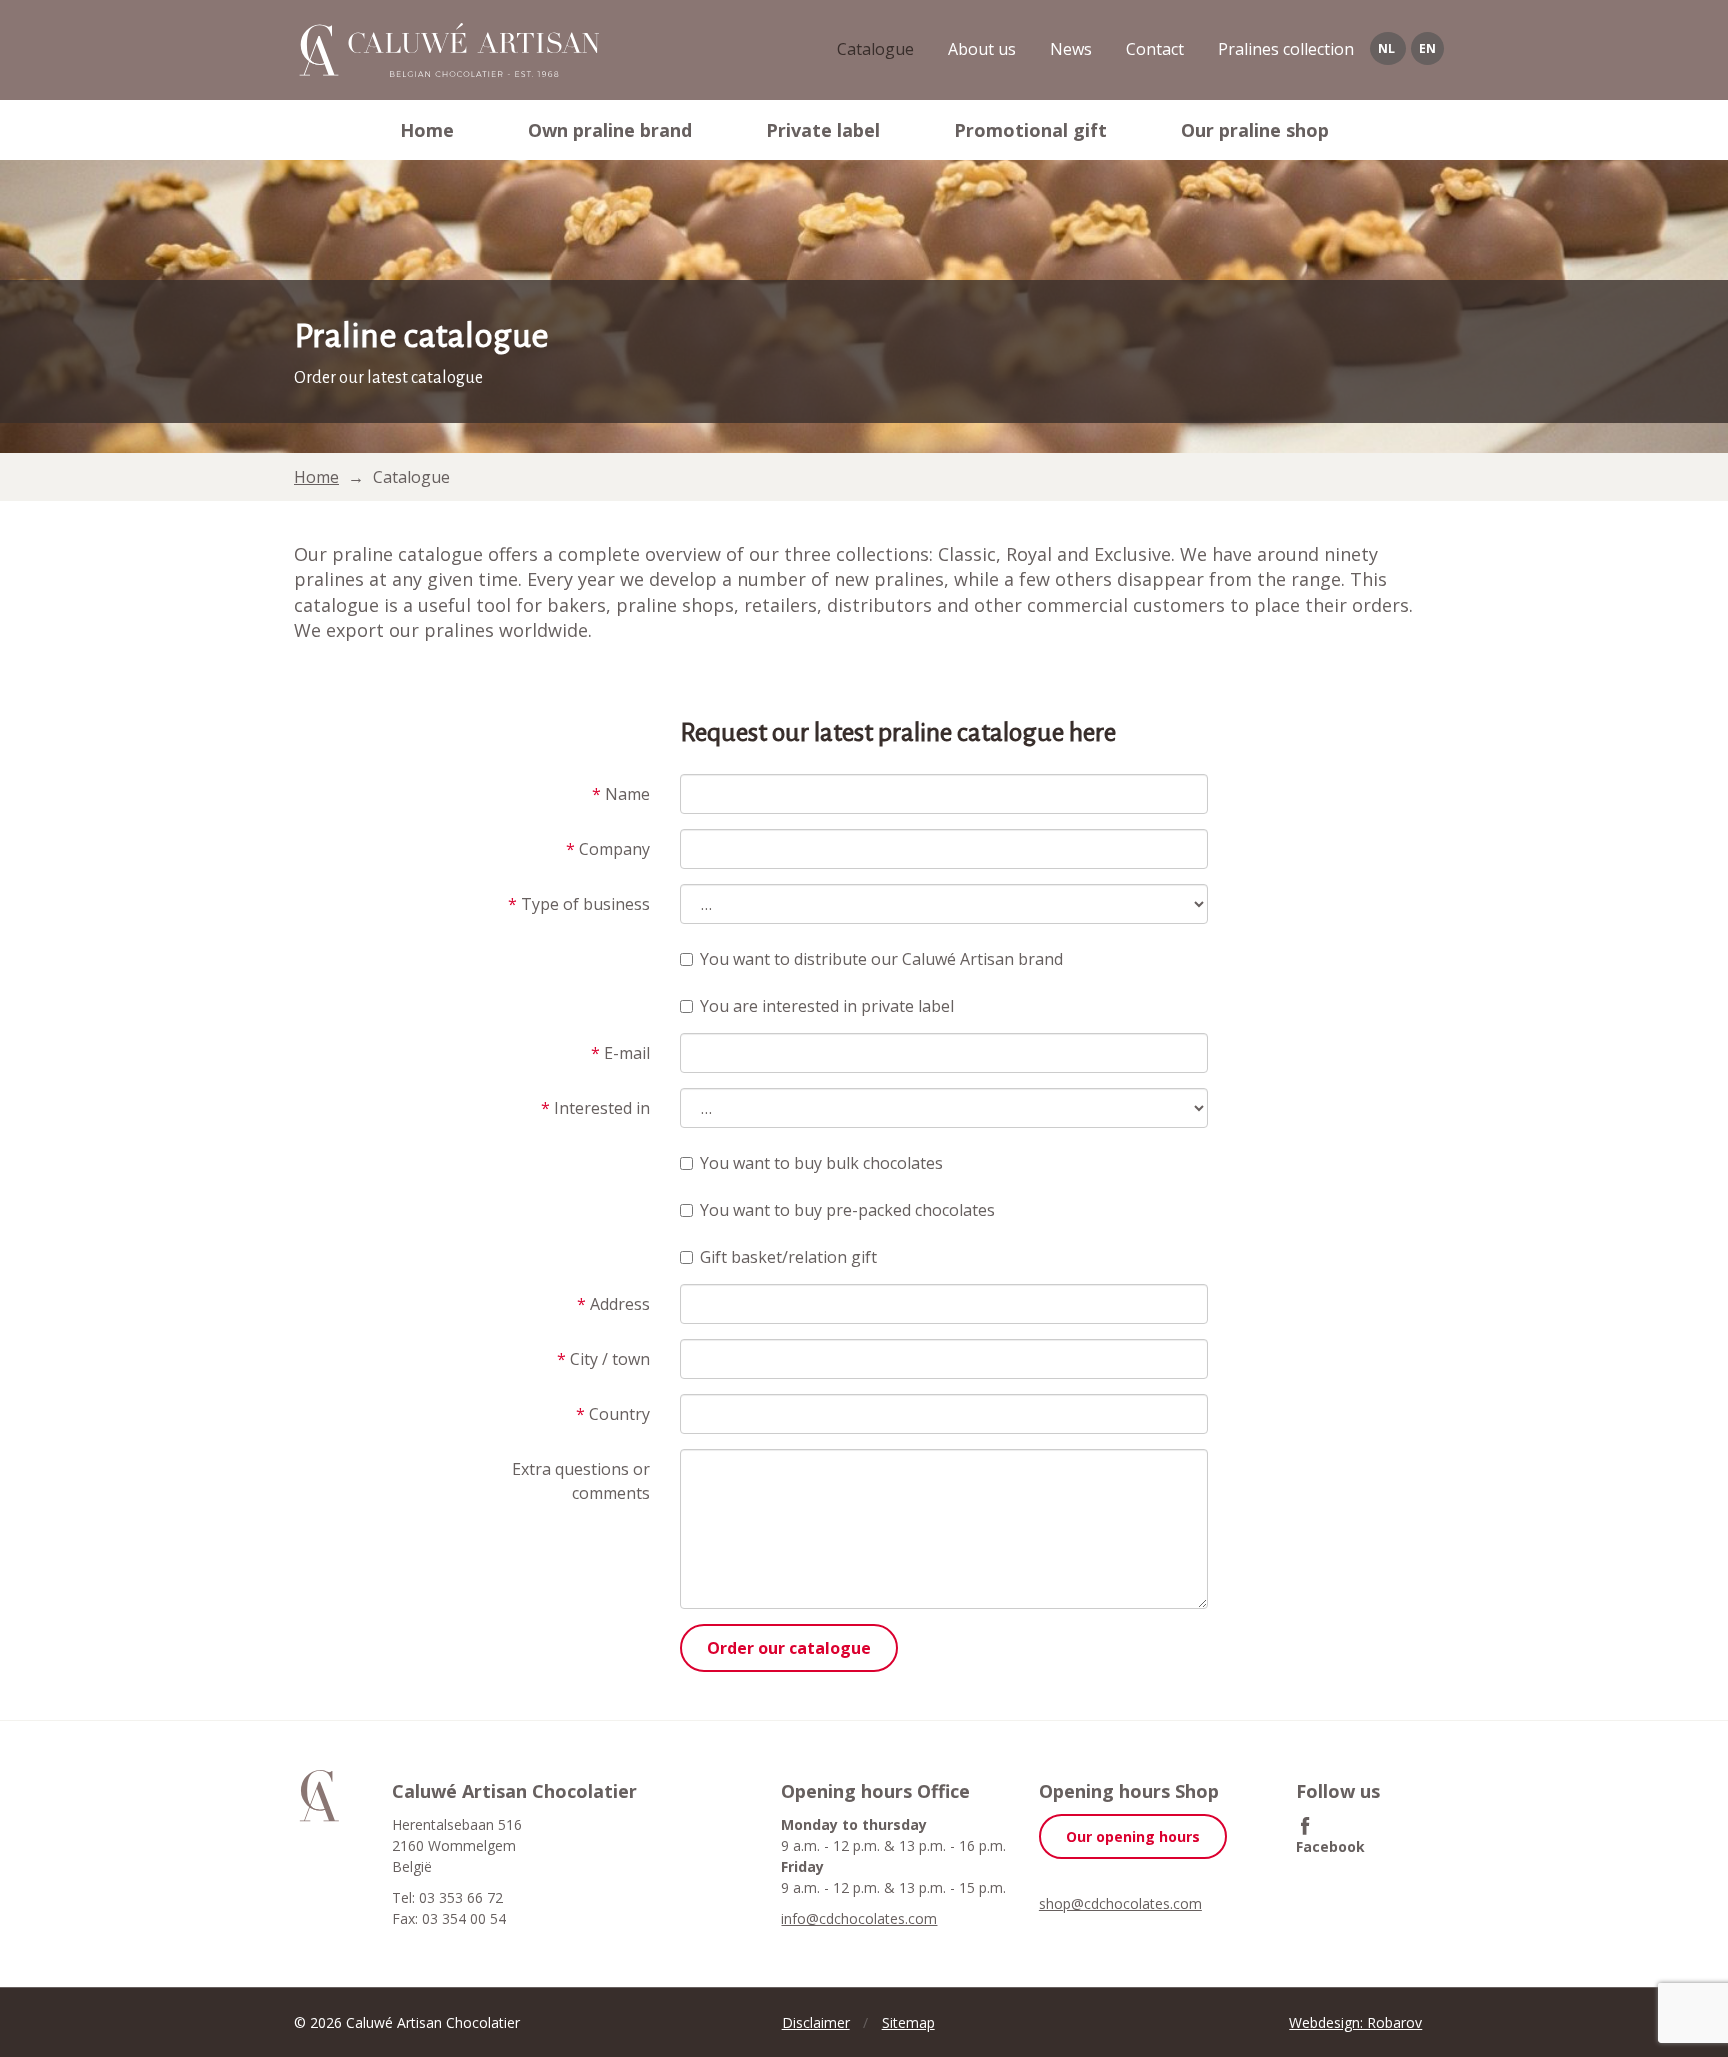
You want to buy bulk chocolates (821, 1163)
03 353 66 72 (461, 1897)
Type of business (579, 904)
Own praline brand (610, 130)
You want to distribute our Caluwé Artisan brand (881, 959)
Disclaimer (816, 2022)
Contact (1155, 49)
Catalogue (875, 49)
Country (613, 1414)
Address (613, 1304)
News (1071, 49)
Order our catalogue (789, 1648)
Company (608, 849)
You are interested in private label (827, 1006)
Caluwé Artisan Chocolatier (319, 1796)
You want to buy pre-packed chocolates (847, 1210)
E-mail (620, 1053)
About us (982, 49)
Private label (823, 130)
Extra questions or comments (581, 1481)
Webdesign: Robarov (1355, 2022)
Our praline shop (1255, 130)
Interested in (595, 1108)
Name (621, 794)
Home (427, 130)
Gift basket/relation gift (788, 1257)
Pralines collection (1286, 49)
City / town (603, 1359)
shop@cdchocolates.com (1120, 1903)
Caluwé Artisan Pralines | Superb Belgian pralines (446, 50)
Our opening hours (1133, 1836)
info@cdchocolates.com (859, 1918)
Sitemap (908, 2022)
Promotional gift (1030, 130)
